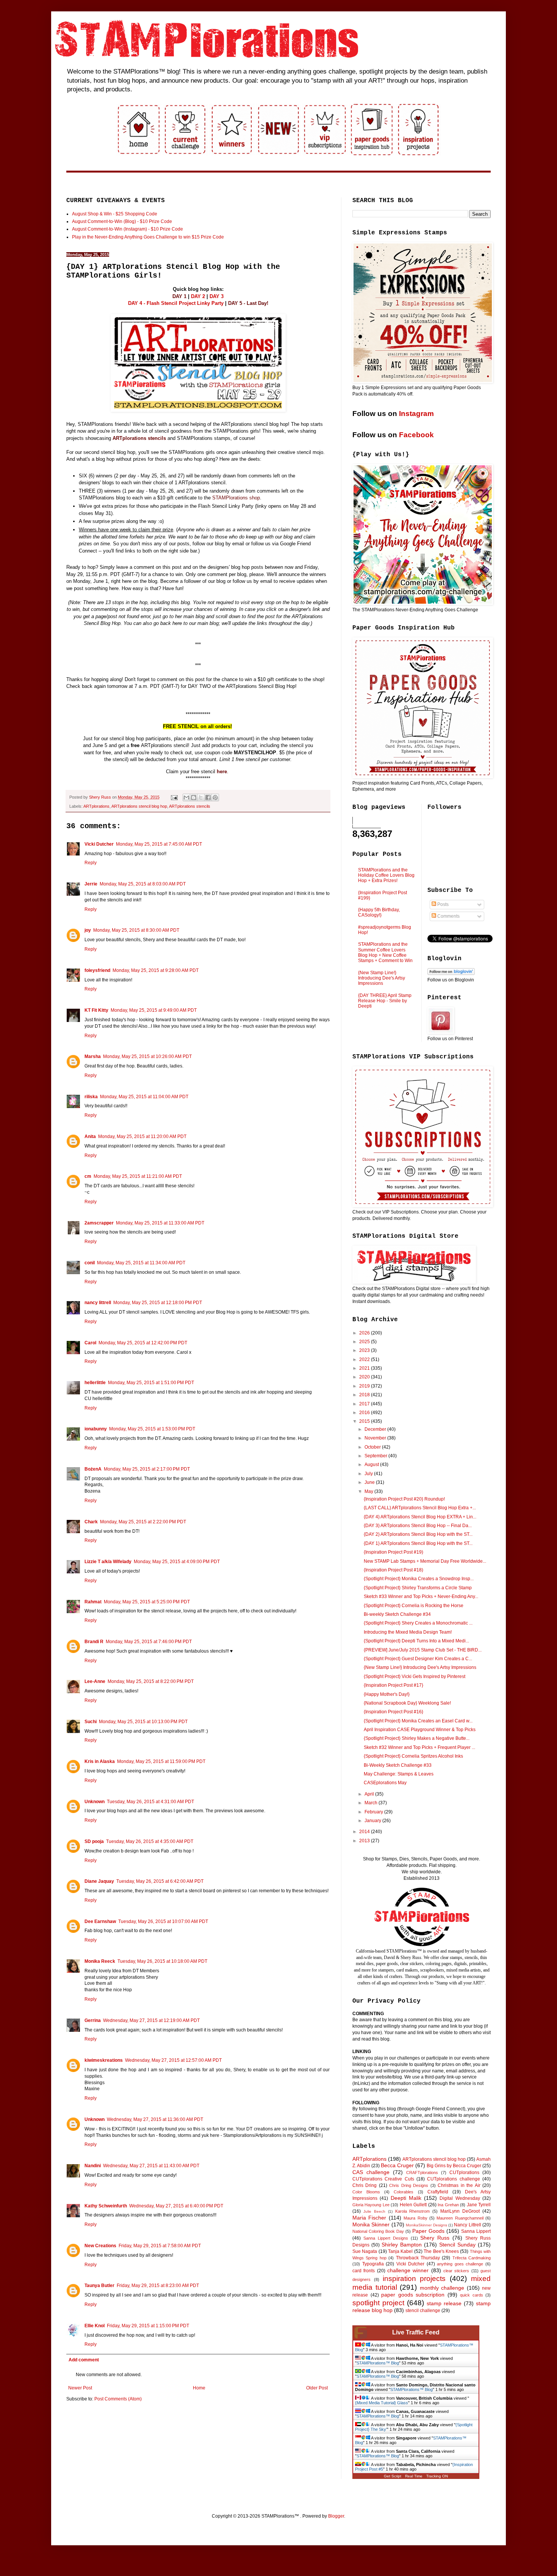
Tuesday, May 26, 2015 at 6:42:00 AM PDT (160, 1881)
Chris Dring (365, 2185)
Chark (91, 1522)
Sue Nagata (365, 2251)
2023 (365, 1350)
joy (88, 930)
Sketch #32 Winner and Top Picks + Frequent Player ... (419, 1747)
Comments (448, 916)
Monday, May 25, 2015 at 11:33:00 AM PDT (160, 1223)
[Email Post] (174, 797)
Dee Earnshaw (100, 1921)
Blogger (336, 2516)
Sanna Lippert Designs (386, 2238)
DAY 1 (179, 296)
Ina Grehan (448, 2205)
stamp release (444, 2303)
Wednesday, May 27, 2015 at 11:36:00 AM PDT (155, 2119)
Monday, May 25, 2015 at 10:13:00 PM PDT (143, 1722)
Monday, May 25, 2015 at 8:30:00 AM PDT (136, 930)
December (376, 1429)
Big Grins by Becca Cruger (454, 2166)
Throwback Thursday (418, 2258)
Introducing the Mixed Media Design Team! (408, 1632)
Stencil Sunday (457, 2245)
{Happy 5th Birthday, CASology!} (379, 912)
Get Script (393, 2476)
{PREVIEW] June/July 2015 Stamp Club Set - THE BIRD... (423, 1650)
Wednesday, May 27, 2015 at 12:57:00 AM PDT (173, 2060)
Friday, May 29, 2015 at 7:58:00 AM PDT (160, 2246)
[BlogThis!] (194, 797)
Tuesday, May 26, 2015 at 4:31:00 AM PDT (150, 1802)
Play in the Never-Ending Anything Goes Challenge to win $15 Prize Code (148, 237)
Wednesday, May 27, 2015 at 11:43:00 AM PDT (151, 2166)
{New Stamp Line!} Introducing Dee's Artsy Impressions (382, 978)
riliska (91, 1097)
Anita (90, 1137)
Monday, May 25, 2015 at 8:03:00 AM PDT (143, 884)
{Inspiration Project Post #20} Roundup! (404, 1499)
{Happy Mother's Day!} (387, 1694)
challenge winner (408, 2270)
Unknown (95, 1802)
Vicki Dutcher (99, 844)
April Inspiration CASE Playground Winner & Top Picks (420, 1730)
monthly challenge (442, 2288)
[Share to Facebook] (208, 797)
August (372, 1465)
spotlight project (378, 2303)
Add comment (84, 2360)
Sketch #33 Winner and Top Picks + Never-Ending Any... (421, 1596)
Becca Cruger (397, 2165)
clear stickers (456, 2271)
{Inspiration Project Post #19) (393, 1552)
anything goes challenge (460, 2264)
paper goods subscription (413, 2295)
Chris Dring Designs (409, 2185)
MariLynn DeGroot (460, 2211)
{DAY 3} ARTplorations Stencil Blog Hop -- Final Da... (418, 1526)
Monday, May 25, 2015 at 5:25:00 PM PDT (147, 1602)
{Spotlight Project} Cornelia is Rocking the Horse (414, 1606)
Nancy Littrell (467, 2225)
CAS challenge (371, 2172)
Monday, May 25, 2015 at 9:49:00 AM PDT (154, 1010)
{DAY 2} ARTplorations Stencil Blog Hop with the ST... (418, 1534)
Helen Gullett (413, 2205)
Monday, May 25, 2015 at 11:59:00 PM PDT (161, 1761)
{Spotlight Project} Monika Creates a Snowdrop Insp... (419, 1579)
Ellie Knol (95, 2326)
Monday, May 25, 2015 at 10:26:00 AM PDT (147, 1056)
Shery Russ (435, 2238)
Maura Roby (415, 2218)
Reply (91, 863)
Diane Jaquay (99, 1881)
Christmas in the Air (459, 2185)
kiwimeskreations (104, 2060)
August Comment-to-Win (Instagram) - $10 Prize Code (128, 229)
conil (90, 1263)
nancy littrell (98, 1303)
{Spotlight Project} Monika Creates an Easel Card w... (418, 1721)
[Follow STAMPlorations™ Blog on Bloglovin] (451, 973)
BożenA (93, 1469)
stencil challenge (423, 2311)
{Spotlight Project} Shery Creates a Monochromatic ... (418, 1623)
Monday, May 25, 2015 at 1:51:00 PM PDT (151, 1383)
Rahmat (93, 1602)
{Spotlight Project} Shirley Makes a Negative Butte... (417, 1738)
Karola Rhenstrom (413, 2211)
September (376, 1456)
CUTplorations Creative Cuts (383, 2179)
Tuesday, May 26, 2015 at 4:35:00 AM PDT (150, 1841)
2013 (365, 1841)
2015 (365, 1421)
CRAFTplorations (422, 2173)
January (373, 1821)
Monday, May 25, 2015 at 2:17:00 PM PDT (147, 1469)
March (372, 1803)
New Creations (100, 2246)
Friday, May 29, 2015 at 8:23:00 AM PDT (158, 2286)
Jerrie (91, 884)
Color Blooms (366, 2192)
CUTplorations (464, 2173)
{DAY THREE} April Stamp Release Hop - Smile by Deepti (385, 1001)
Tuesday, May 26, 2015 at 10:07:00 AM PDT (163, 1921)
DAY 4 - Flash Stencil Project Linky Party (176, 303)
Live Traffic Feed (416, 2332)
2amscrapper (99, 1223)
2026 (365, 1333)
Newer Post (80, 2388)
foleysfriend (97, 970)
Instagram (416, 414)
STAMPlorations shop (236, 498)
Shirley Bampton (402, 2245)
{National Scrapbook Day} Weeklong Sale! (407, 1703)
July (369, 1474)
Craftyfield (438, 2192)
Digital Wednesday (460, 2198)
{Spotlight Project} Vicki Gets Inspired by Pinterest (415, 1677)
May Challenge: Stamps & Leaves (399, 1774)
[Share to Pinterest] (215, 797)
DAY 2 (198, 296)
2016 (365, 1413)
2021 (365, 1368)
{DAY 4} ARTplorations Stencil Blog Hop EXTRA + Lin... (420, 1517)
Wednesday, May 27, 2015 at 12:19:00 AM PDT (151, 2020)
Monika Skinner (371, 2224)
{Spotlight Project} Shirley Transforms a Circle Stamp (418, 1588)
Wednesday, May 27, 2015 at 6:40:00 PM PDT (176, 2206)
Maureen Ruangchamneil (460, 2218)
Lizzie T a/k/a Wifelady (108, 1562)
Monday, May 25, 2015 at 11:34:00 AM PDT (141, 1263)
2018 (365, 1395)
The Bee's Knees (441, 2251)
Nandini (93, 2166)
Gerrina (93, 2020)
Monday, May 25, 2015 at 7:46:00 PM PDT (149, 1642)
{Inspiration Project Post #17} (393, 1685)
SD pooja (94, 1841)
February (374, 1812)
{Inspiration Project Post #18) (393, 1570)
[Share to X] (201, 797)
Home (199, 2388)
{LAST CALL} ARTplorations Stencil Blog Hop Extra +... (420, 1508)
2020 (365, 1377)
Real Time (414, 2476)
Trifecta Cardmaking (472, 2258)
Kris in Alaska (100, 1761)
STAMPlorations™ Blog (378, 2363)
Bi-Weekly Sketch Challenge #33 (398, 1765)
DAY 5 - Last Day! (248, 303)
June (370, 1482)
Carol (90, 1343)
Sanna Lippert (476, 2231)
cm (88, 1176)
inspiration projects (414, 2279)
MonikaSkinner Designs (426, 2225)
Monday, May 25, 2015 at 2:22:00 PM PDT (143, 1522)
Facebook (416, 435)
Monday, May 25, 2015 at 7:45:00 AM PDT (159, 844)
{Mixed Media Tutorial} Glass (382, 2403)
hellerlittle (95, 1383)
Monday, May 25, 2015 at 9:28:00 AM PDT (156, 970)
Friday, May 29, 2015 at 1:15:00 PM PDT (148, 2326)
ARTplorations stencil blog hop (139, 806)
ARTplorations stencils (139, 438)
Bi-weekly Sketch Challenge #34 (397, 1614)
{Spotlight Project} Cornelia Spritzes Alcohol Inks (413, 1756)
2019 (365, 1386)
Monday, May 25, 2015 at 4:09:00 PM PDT (177, 1562)
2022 (365, 1359)
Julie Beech (374, 2211)
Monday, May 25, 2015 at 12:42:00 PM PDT (143, 1343)
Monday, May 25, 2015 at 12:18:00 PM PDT (158, 1303)
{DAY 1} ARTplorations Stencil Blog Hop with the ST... (418, 1543)
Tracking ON (437, 2476)
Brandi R (94, 1642)
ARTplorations (96, 806)
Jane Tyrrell (479, 2205)
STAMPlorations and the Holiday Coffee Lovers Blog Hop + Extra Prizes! (386, 875)
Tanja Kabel (400, 2251)
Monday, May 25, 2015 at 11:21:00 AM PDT (138, 1176)
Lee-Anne (95, 1681)
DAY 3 (217, 296)
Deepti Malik (406, 2198)
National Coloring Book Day (378, 2231)
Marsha (93, 1056)
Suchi (91, 1722)
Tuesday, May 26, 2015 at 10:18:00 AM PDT (162, 1961)
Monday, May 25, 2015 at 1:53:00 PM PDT (152, 1429)
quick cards (472, 2295)
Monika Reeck (100, 1961)
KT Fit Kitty (96, 1010)
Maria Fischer (369, 2218)
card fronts (364, 2271)
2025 (365, 1342)
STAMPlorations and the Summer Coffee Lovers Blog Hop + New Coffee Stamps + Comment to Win (385, 952)
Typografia (373, 2264)
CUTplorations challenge (453, 2179)
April (370, 1794)
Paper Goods (428, 2231)
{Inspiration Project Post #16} (393, 1712)
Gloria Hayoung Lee (371, 2205)
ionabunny (96, 1429)
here (222, 772)
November (376, 1438)
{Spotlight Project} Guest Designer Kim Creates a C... (418, 1659)
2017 (365, 1404)
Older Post (317, 2388)
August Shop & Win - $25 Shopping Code (115, 214)
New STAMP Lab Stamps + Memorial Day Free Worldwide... (425, 1561)
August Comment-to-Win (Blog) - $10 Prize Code (122, 221)
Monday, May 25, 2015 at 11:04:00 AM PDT (144, 1097)
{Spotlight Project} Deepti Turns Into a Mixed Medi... (416, 1641)
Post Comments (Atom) (118, 2399)
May (369, 1491)
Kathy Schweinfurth (106, 2206)
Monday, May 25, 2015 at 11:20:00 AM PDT (142, 1137)
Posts (442, 904)
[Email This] (186, 797)
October (373, 1447)
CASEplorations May (385, 1783)
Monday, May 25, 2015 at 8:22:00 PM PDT (151, 1681)
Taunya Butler (99, 2286)
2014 (365, 1832)
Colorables (404, 2192)
